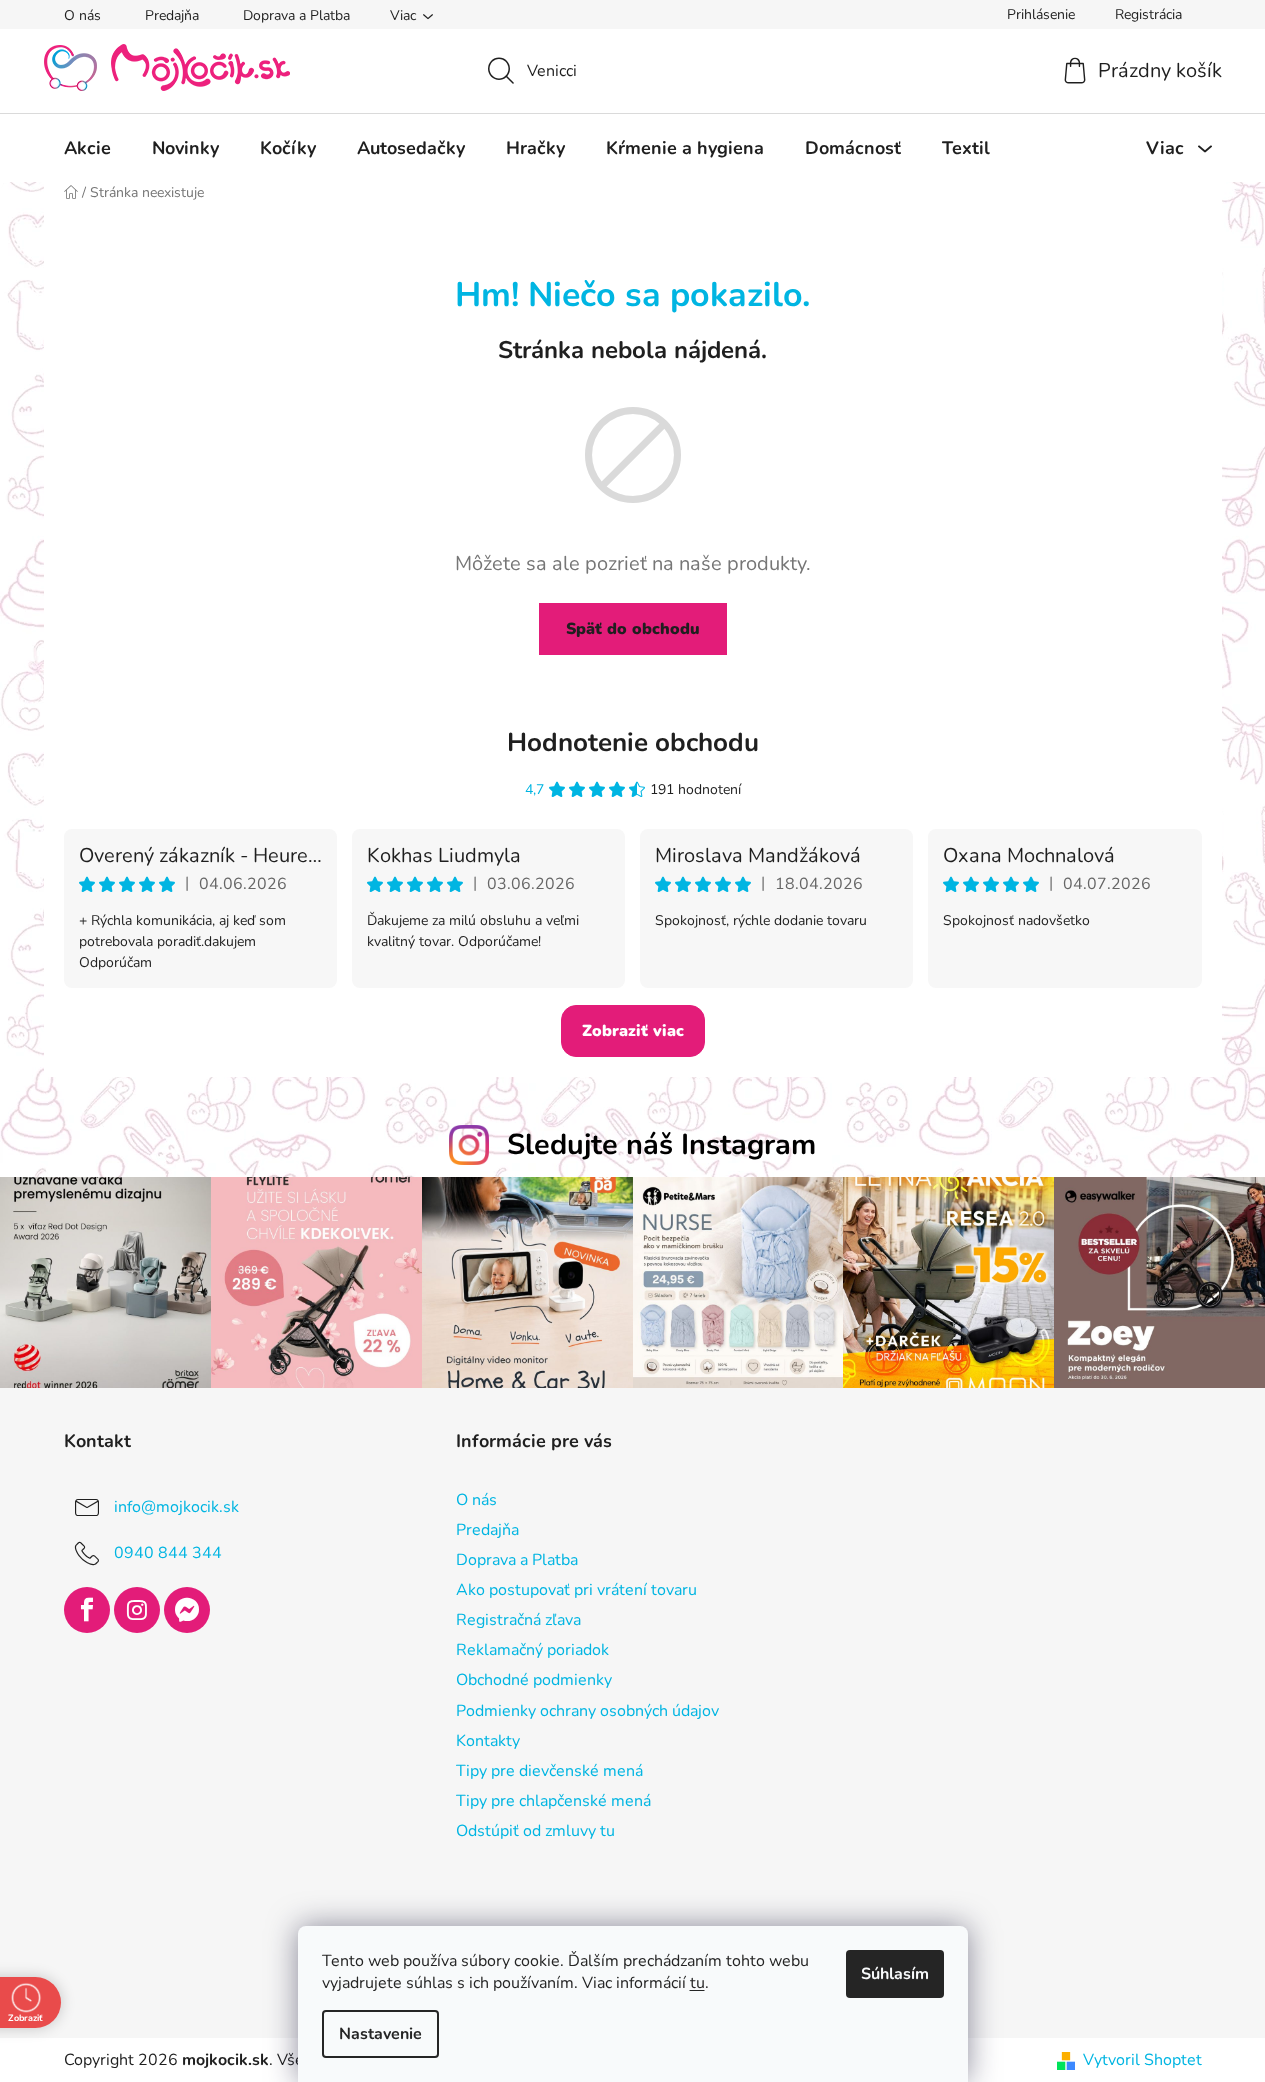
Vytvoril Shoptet (1142, 2060)
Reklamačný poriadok (532, 1650)
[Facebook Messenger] (187, 1610)
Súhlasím (895, 1974)
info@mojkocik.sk (176, 1506)
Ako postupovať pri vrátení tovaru (576, 1590)
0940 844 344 (168, 1552)
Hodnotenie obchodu (633, 742)
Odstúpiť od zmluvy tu (535, 1831)
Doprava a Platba (296, 15)
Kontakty (488, 1741)
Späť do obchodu (633, 629)
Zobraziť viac (633, 1031)
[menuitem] (87, 148)
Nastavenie (380, 2034)
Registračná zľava (518, 1620)
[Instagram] (137, 1610)
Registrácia (1148, 14)
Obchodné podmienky (534, 1680)
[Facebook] (87, 1610)
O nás (82, 15)
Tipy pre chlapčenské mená (553, 1801)
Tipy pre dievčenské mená (549, 1771)
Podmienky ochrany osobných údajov (587, 1711)
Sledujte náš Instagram (661, 1144)
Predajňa (172, 15)
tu (697, 1983)
